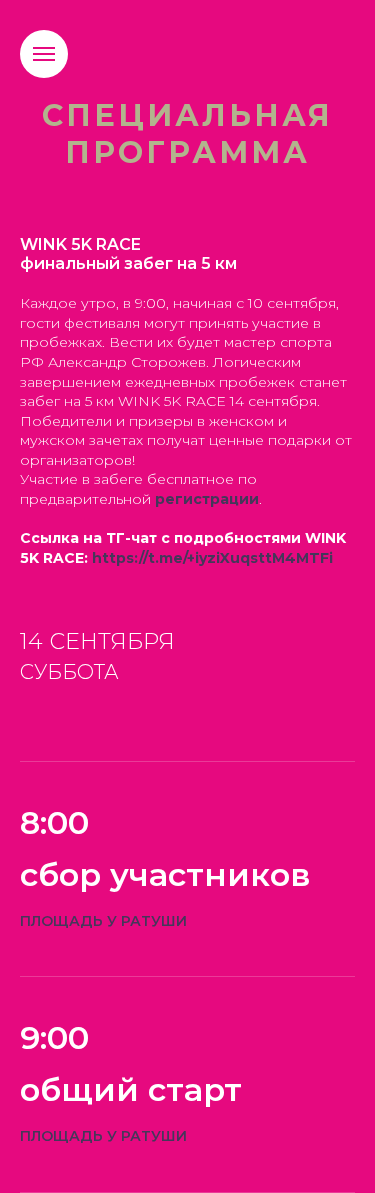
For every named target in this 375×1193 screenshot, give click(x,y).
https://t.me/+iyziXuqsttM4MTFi (212, 558)
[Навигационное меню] (44, 54)
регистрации (207, 499)
